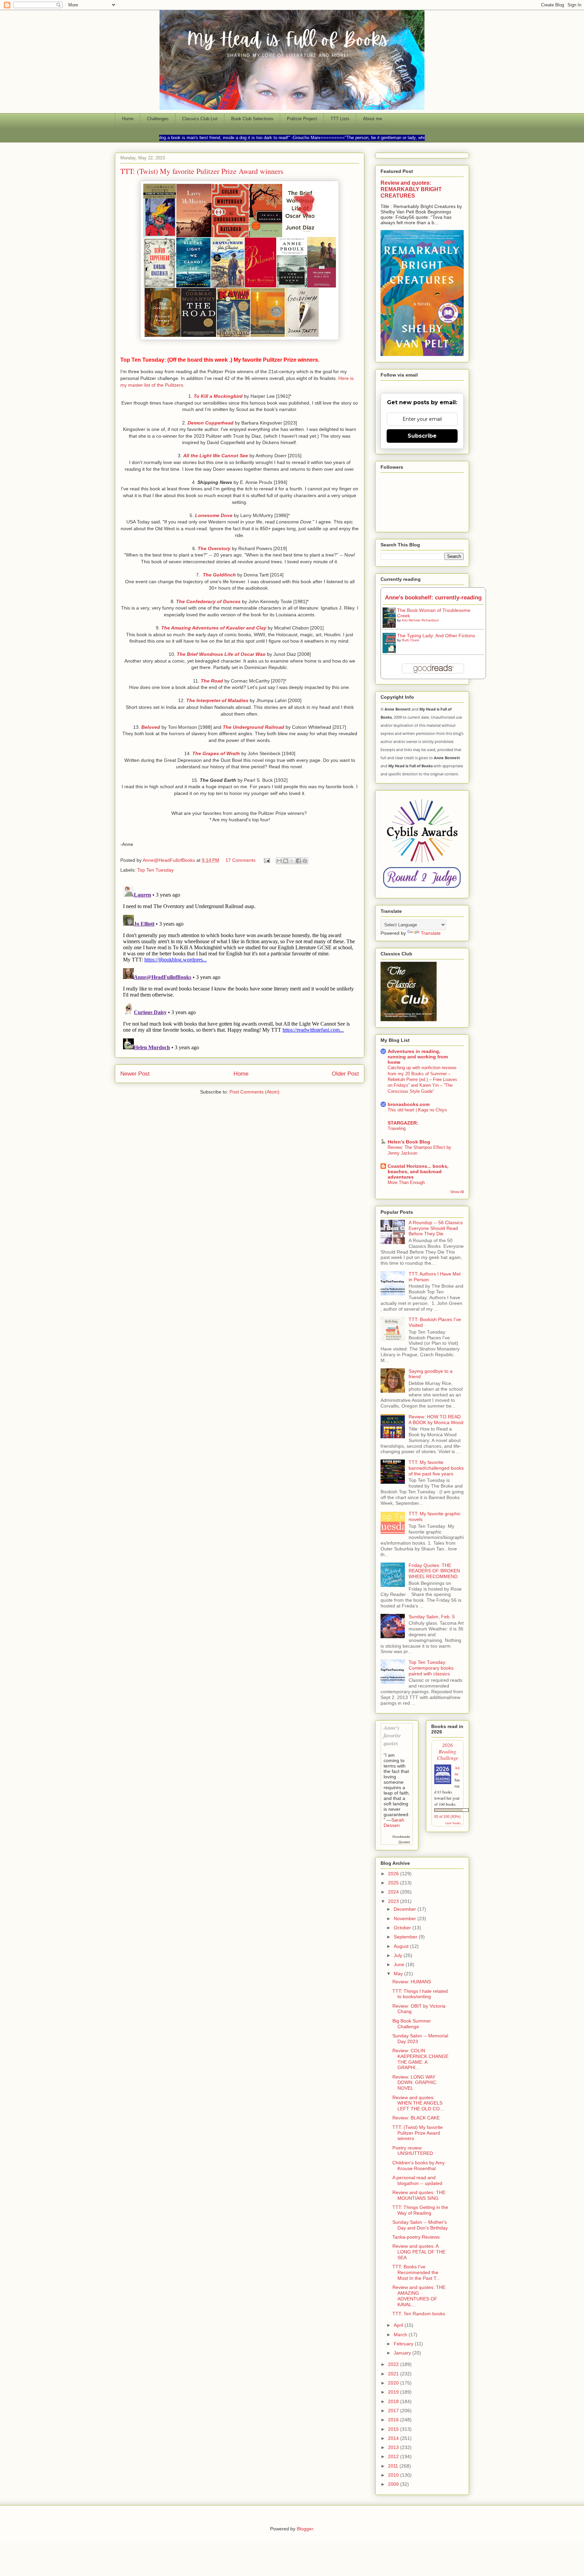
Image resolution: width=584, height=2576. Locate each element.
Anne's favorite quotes (392, 1735)
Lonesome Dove (214, 515)
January (403, 2353)
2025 (394, 1883)
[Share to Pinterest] (305, 861)
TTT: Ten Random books (419, 2314)
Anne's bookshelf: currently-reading (433, 598)
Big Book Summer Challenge (412, 2024)
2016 (394, 2420)
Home (128, 119)
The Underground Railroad (253, 727)
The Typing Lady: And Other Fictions (436, 636)
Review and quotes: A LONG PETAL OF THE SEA (419, 2252)
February (404, 2344)
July (399, 1955)
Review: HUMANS (412, 1982)
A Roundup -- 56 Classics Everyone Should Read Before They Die (436, 1228)
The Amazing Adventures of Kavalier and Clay (214, 628)
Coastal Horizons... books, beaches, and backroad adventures (418, 1171)
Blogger (305, 2529)
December (406, 1909)
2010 (394, 2475)
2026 (394, 1874)
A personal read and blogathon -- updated (417, 2180)
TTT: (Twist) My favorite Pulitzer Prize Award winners (418, 2133)
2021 (394, 2374)
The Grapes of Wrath (216, 753)
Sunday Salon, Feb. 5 (432, 1617)
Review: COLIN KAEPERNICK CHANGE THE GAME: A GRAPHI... (420, 2059)
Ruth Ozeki (410, 640)
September (406, 1937)
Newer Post (135, 1074)
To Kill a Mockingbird (218, 396)
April (399, 2325)
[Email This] (279, 861)
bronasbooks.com (409, 1104)
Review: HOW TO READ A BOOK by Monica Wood (436, 1420)
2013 (394, 2447)
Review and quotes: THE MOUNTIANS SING (419, 2195)
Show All (457, 1192)
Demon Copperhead (211, 423)
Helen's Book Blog (409, 1142)
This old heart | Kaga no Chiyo (417, 1110)
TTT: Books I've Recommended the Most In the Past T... (416, 2272)
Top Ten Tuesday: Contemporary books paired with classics (431, 1668)
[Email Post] (266, 860)
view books (453, 1823)
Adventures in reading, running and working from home (418, 1057)
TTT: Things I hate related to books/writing (420, 1994)
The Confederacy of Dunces (209, 601)
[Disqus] (240, 968)
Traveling (397, 1128)
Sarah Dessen (394, 1823)
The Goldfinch (219, 575)
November (406, 1918)
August (402, 1946)
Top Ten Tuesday (155, 870)
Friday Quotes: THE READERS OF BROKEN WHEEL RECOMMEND (434, 1571)
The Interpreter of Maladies (218, 700)
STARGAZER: (403, 1123)
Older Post (345, 1074)
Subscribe (422, 436)
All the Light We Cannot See (216, 456)
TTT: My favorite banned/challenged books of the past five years (436, 1468)
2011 (394, 2466)
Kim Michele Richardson (420, 620)
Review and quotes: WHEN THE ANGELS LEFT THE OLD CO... (418, 2103)
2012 (394, 2456)
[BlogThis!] (286, 861)
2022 (394, 2364)
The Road (212, 681)
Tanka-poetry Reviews (416, 2237)
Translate (431, 933)
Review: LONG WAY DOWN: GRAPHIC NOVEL (414, 2083)
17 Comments (240, 860)
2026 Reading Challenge (448, 1751)
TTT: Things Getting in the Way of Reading (420, 2210)
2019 (394, 2392)
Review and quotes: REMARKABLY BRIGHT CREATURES (411, 189)
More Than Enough (406, 1182)
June (400, 1964)
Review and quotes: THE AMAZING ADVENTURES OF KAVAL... (419, 2296)
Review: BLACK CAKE (416, 2118)
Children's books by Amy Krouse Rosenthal (419, 2166)
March (401, 2335)
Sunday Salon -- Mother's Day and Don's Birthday (420, 2225)
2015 (394, 2429)
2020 (394, 2383)
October (403, 1928)
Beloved (151, 727)
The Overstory (214, 548)
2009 (394, 2484)
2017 (394, 2411)
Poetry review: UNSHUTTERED (413, 2151)
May (399, 1974)
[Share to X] (292, 861)
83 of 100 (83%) (447, 1817)
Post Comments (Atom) (254, 1092)
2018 (394, 2401)
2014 (394, 2438)
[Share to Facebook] (298, 861)
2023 (394, 1901)
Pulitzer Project (302, 119)
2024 (394, 1892)
